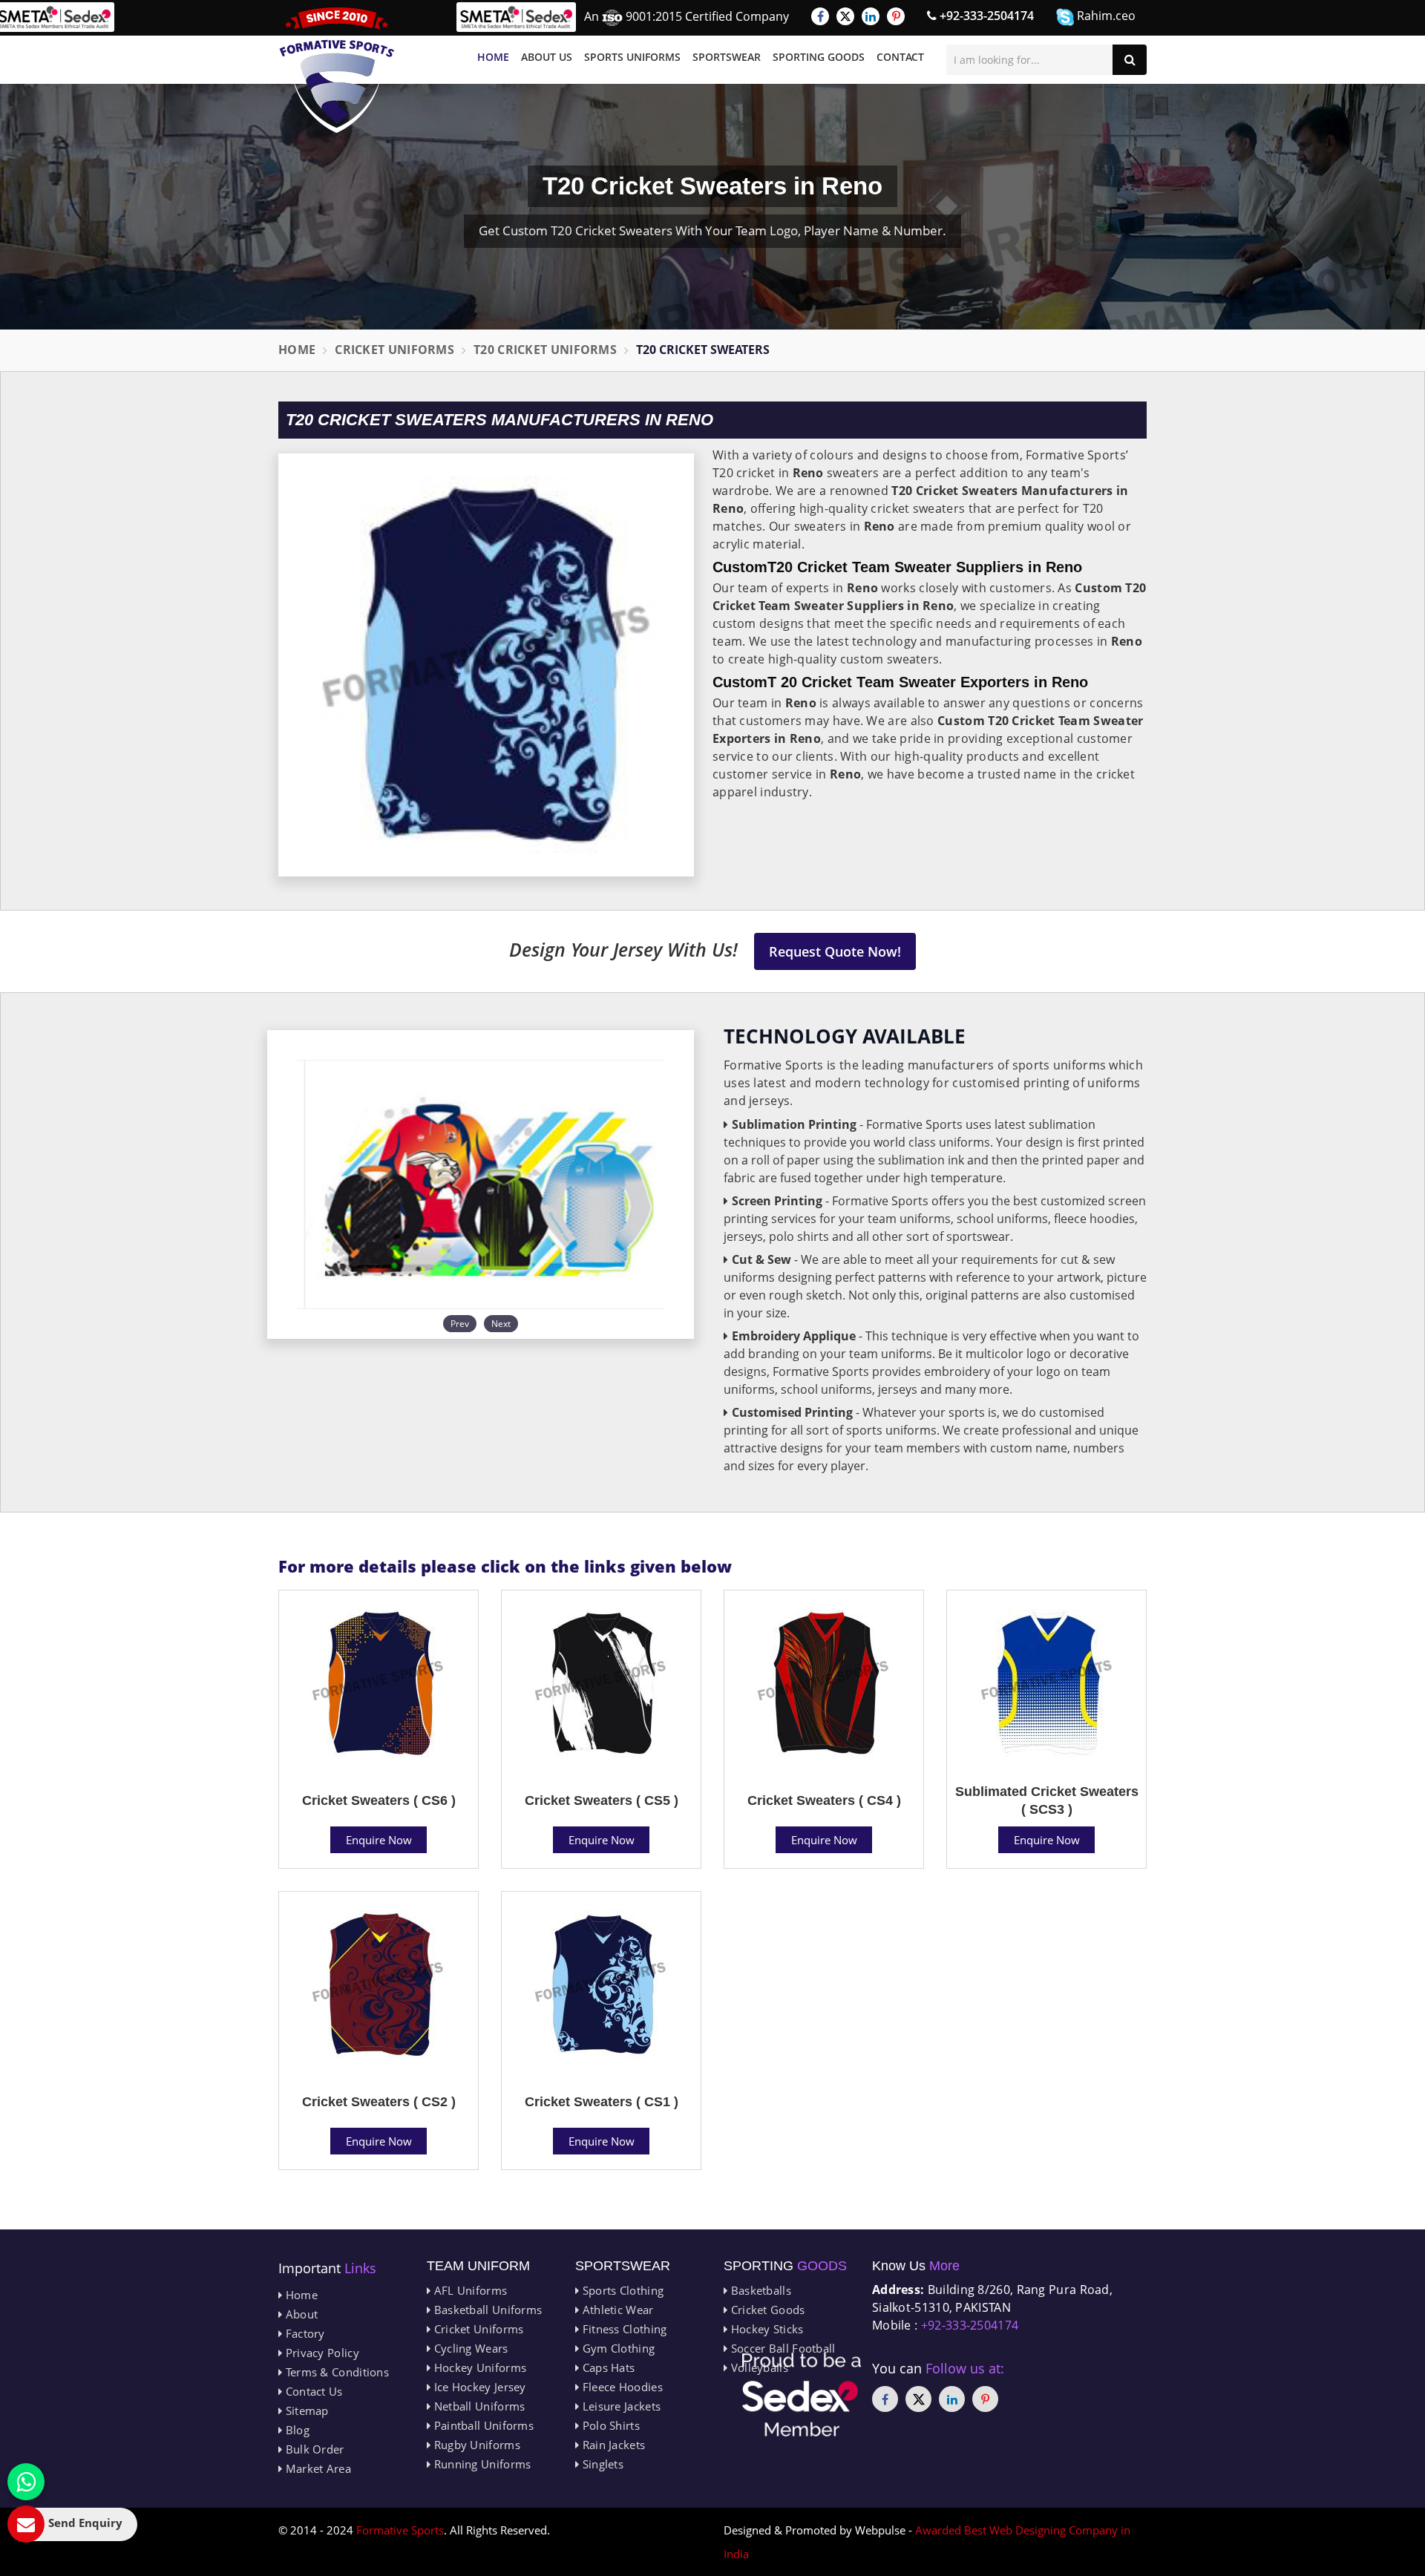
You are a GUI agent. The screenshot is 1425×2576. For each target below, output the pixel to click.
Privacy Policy (321, 2353)
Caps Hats (607, 2367)
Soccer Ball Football (781, 2348)
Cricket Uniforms (394, 350)
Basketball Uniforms (486, 2310)
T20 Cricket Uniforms (545, 350)
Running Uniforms (481, 2464)
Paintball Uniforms (482, 2425)
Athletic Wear (616, 2310)
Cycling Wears (469, 2348)
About (300, 2314)
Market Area (317, 2468)
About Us (547, 57)
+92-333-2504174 (985, 16)
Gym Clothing (617, 2348)
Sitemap (305, 2411)
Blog (296, 2430)
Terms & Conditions (335, 2372)
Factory (303, 2333)
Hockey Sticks (765, 2329)
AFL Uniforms (469, 2290)
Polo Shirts (609, 2425)
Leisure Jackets (620, 2406)
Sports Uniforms (632, 57)
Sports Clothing (621, 2290)
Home (493, 57)
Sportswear (727, 57)
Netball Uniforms (478, 2406)
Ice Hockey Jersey (478, 2387)
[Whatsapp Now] (26, 2482)
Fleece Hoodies (621, 2387)
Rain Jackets (612, 2445)
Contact (900, 57)
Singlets (601, 2464)
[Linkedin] (871, 16)
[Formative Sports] (337, 70)
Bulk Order (313, 2449)
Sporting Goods (819, 57)
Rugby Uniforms (475, 2445)
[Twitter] (845, 16)
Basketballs (759, 2290)
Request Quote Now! (835, 951)
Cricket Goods (766, 2310)
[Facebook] (820, 16)
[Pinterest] (896, 16)
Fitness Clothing (623, 2329)
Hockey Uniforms (478, 2367)
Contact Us (312, 2391)
